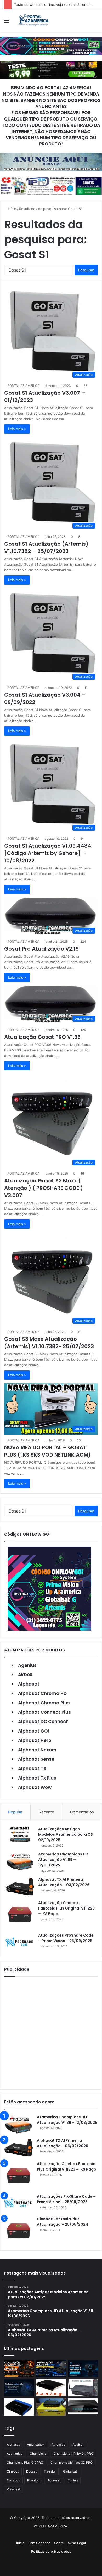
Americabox (36, 2445)
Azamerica (15, 2454)
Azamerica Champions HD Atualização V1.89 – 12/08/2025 (63, 1860)
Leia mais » (17, 429)
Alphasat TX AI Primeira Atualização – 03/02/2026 (63, 2143)
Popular (15, 1812)
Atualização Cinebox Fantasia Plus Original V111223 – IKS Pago (66, 1908)
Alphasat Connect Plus (44, 1712)
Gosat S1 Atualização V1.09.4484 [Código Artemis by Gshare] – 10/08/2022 (48, 853)
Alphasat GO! (34, 1731)
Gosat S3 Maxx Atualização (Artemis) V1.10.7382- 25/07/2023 (49, 1343)
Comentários (82, 1812)
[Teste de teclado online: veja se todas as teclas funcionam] (19, 2388)
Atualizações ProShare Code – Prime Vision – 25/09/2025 (66, 2199)
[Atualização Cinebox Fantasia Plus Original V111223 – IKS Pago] (20, 1915)
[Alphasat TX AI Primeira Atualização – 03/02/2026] (20, 1887)
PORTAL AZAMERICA (50, 2526)
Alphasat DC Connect (43, 1722)
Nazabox (13, 2480)
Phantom (34, 2480)
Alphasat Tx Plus (37, 1778)
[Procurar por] (95, 22)
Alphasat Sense (36, 1759)
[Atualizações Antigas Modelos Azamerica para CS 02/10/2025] (20, 1834)
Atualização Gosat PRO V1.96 (42, 1037)
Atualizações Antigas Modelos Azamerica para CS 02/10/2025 (66, 1834)
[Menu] (7, 22)
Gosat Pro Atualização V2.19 (41, 949)
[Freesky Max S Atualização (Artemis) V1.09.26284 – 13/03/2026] (51, 2407)
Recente (46, 1812)
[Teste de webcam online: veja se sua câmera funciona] (83, 2369)
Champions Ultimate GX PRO (72, 2462)
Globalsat (70, 2471)
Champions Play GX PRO (25, 2462)
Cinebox (13, 2471)
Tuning (73, 2480)
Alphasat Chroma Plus (44, 1703)
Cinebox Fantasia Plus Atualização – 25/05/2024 (63, 2222)
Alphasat (29, 1684)
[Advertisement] (51, 2033)
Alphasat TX (32, 1769)
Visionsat (13, 2489)
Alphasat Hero (35, 1740)
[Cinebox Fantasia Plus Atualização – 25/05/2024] (19, 2231)
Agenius (27, 1665)
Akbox (25, 1675)
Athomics (58, 2445)
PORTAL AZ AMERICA (23, 386)
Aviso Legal (77, 2543)
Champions (38, 2454)
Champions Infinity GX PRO (73, 2454)
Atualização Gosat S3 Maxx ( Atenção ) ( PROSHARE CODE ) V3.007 (44, 1188)
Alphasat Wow (35, 1787)
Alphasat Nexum (37, 1750)
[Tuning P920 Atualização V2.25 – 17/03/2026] (51, 2388)
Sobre (59, 2543)
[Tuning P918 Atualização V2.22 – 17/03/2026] (83, 2388)
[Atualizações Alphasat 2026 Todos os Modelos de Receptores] (51, 2369)
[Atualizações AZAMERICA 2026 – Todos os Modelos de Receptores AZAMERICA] (19, 2369)
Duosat (31, 2471)
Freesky (50, 2471)
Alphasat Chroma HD (42, 1693)
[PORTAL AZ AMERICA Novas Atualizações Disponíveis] (33, 20)
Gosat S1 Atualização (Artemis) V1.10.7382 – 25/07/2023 (46, 547)
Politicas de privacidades (51, 2551)
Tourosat (54, 2480)
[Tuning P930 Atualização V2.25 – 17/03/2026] (19, 2407)
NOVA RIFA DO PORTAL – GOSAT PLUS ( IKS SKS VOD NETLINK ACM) (47, 1451)
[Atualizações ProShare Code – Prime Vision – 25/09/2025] (20, 1942)
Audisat (78, 2445)
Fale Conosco (39, 2543)
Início (12, 209)
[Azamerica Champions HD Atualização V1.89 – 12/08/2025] (20, 1861)
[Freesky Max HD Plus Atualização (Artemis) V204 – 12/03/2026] (83, 2406)
